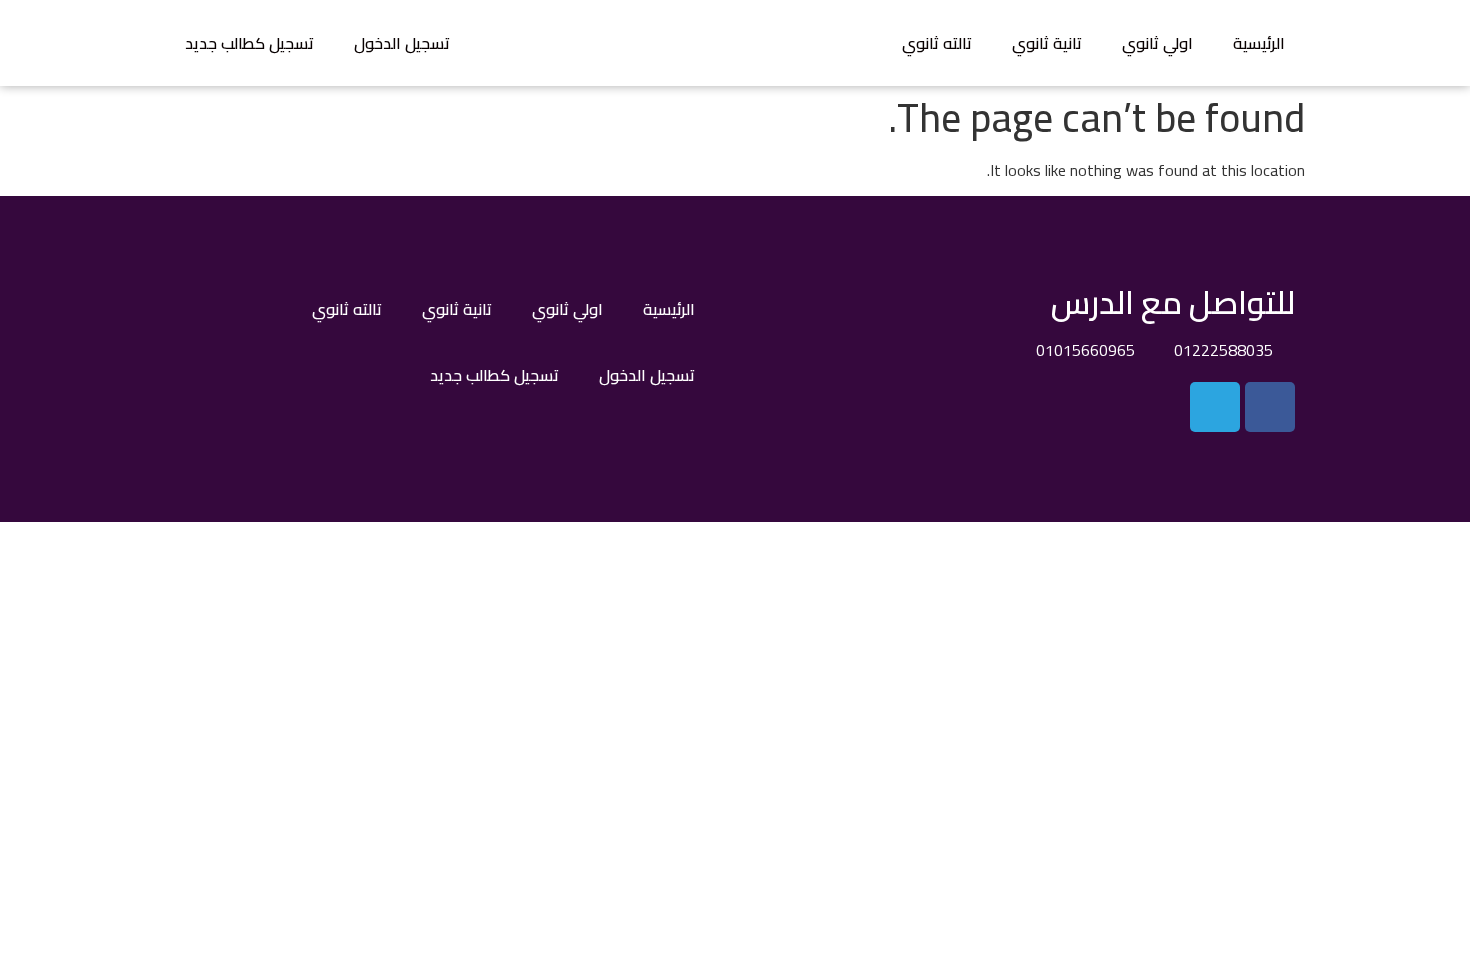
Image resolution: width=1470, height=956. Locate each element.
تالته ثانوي (937, 43)
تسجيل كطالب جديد (249, 43)
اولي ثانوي (1157, 43)
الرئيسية (1259, 43)
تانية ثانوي (1047, 43)
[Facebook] (1270, 407)
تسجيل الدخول (402, 43)
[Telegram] (1215, 407)
